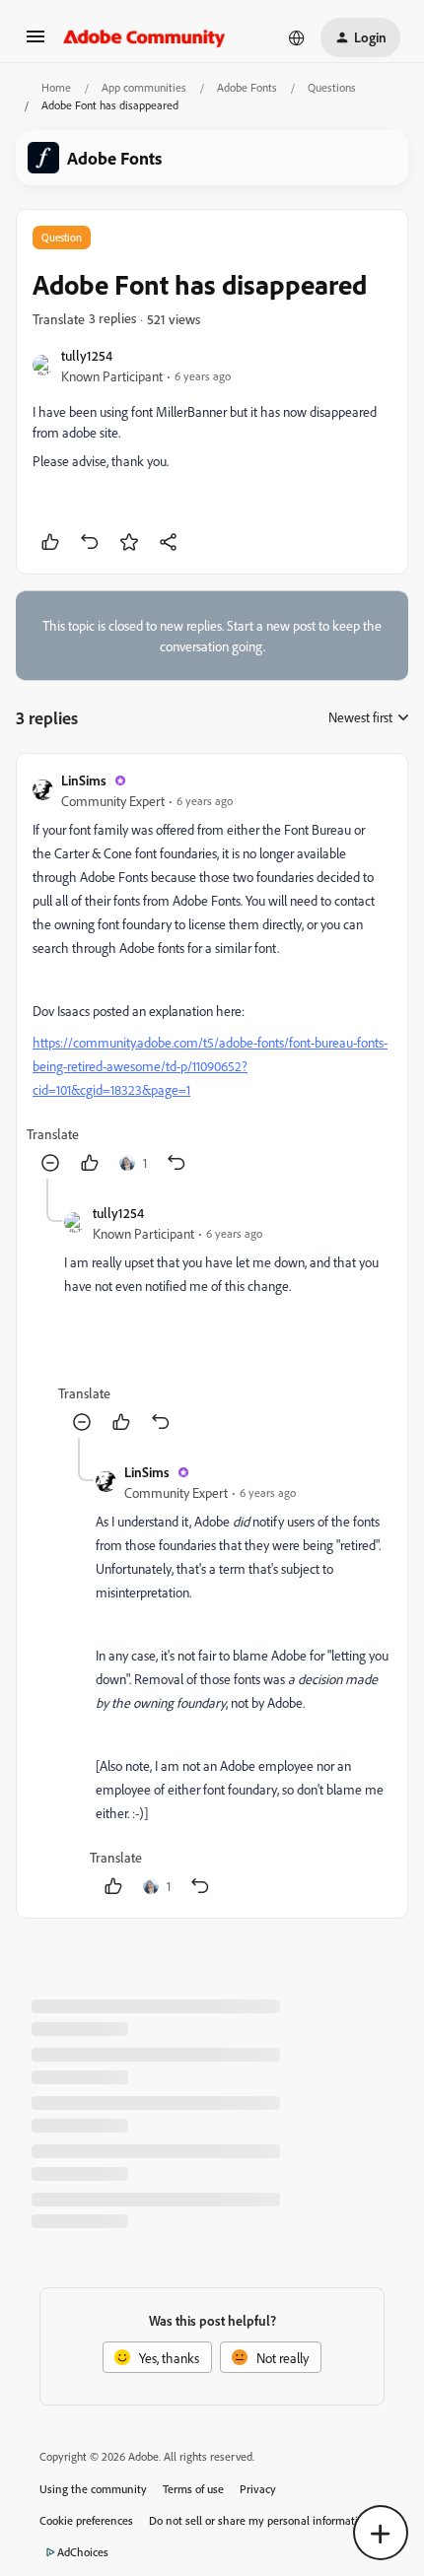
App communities (144, 87)
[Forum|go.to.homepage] (144, 37)
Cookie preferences (86, 2520)
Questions (332, 87)
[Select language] (297, 37)
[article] (212, 974)
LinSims (84, 780)
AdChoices (83, 2552)
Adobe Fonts (247, 87)
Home (56, 87)
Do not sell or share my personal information (260, 2520)
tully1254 (87, 355)
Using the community (93, 2489)
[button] (35, 43)
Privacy (258, 2489)
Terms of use (193, 2489)
